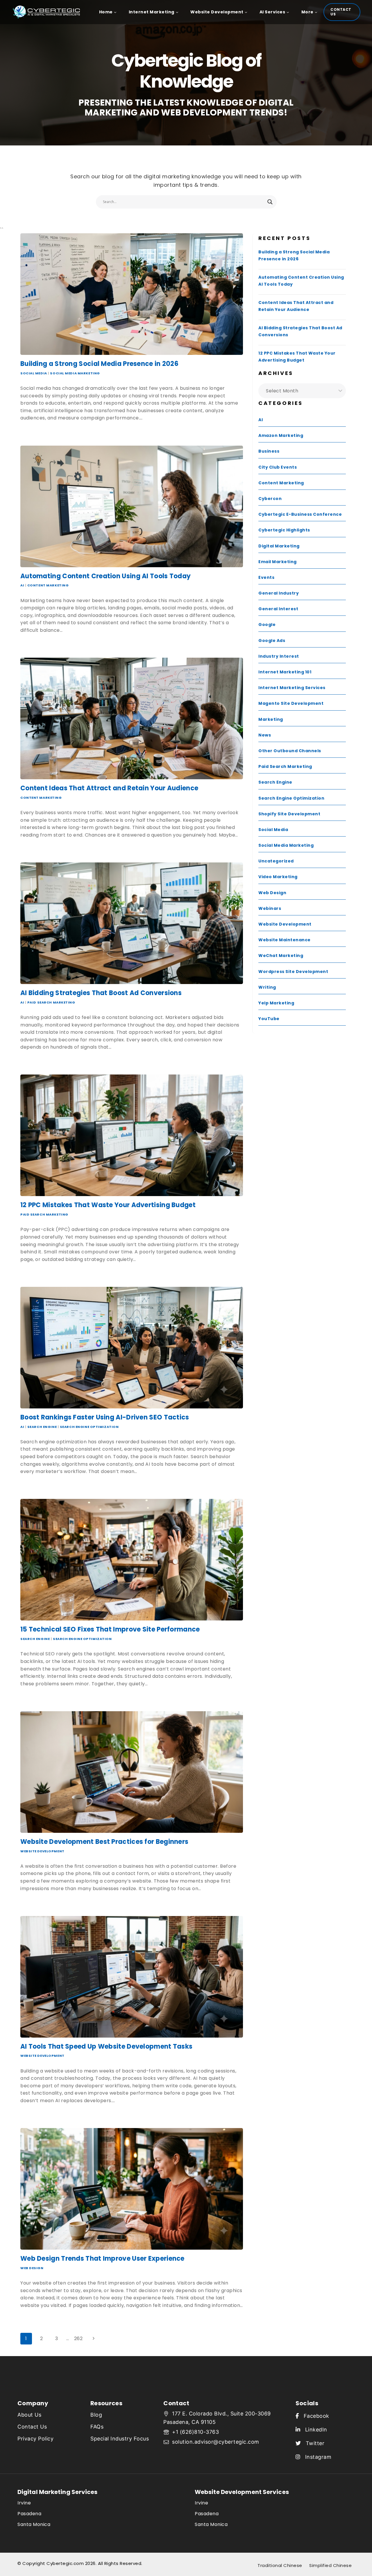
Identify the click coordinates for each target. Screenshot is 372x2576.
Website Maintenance (285, 940)
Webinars (270, 908)
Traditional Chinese (280, 2565)
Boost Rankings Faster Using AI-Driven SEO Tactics (105, 1417)
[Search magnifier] (270, 202)
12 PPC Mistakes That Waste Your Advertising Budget (108, 1205)
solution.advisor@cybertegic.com (216, 2442)
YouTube (269, 1019)
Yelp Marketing (276, 1003)
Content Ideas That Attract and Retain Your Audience (109, 788)
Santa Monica (34, 2524)
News (265, 735)
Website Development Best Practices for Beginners (104, 1842)
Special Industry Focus (120, 2439)
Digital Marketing (279, 546)
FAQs (97, 2427)
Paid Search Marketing (51, 1002)
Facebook (314, 2416)
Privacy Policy (35, 2439)
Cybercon (270, 499)
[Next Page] (94, 2339)
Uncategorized (276, 861)
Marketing (271, 719)
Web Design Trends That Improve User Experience (102, 2259)
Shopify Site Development (289, 814)
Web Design (32, 2268)
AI (22, 585)
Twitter (313, 2443)
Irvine (24, 2503)
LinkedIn (314, 2430)
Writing (267, 987)
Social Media (34, 373)
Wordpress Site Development (293, 972)
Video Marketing (278, 877)
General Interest (278, 609)
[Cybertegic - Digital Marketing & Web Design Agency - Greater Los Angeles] (49, 12)
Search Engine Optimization (89, 1427)
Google (267, 625)
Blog (96, 2415)
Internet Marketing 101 (285, 672)
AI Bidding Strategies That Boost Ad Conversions (101, 993)
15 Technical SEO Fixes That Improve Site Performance (110, 1629)
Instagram (316, 2457)
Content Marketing (48, 585)
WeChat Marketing (281, 956)
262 (78, 2338)
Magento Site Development (291, 703)
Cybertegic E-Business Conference (300, 514)
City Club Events (278, 467)
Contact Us (341, 12)
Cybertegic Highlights (284, 530)
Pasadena (29, 2514)
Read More (35, 430)
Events (266, 577)
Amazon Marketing (281, 435)
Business (269, 451)
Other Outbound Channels (290, 751)
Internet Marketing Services (292, 688)
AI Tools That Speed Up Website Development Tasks (106, 2046)
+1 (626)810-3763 (195, 2432)
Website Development (42, 1851)
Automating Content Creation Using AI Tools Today (105, 576)
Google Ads (272, 641)
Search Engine (42, 1427)
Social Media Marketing (75, 373)
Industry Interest (279, 656)
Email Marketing (278, 562)
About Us (29, 2415)
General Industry (279, 593)
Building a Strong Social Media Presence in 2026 (99, 364)
